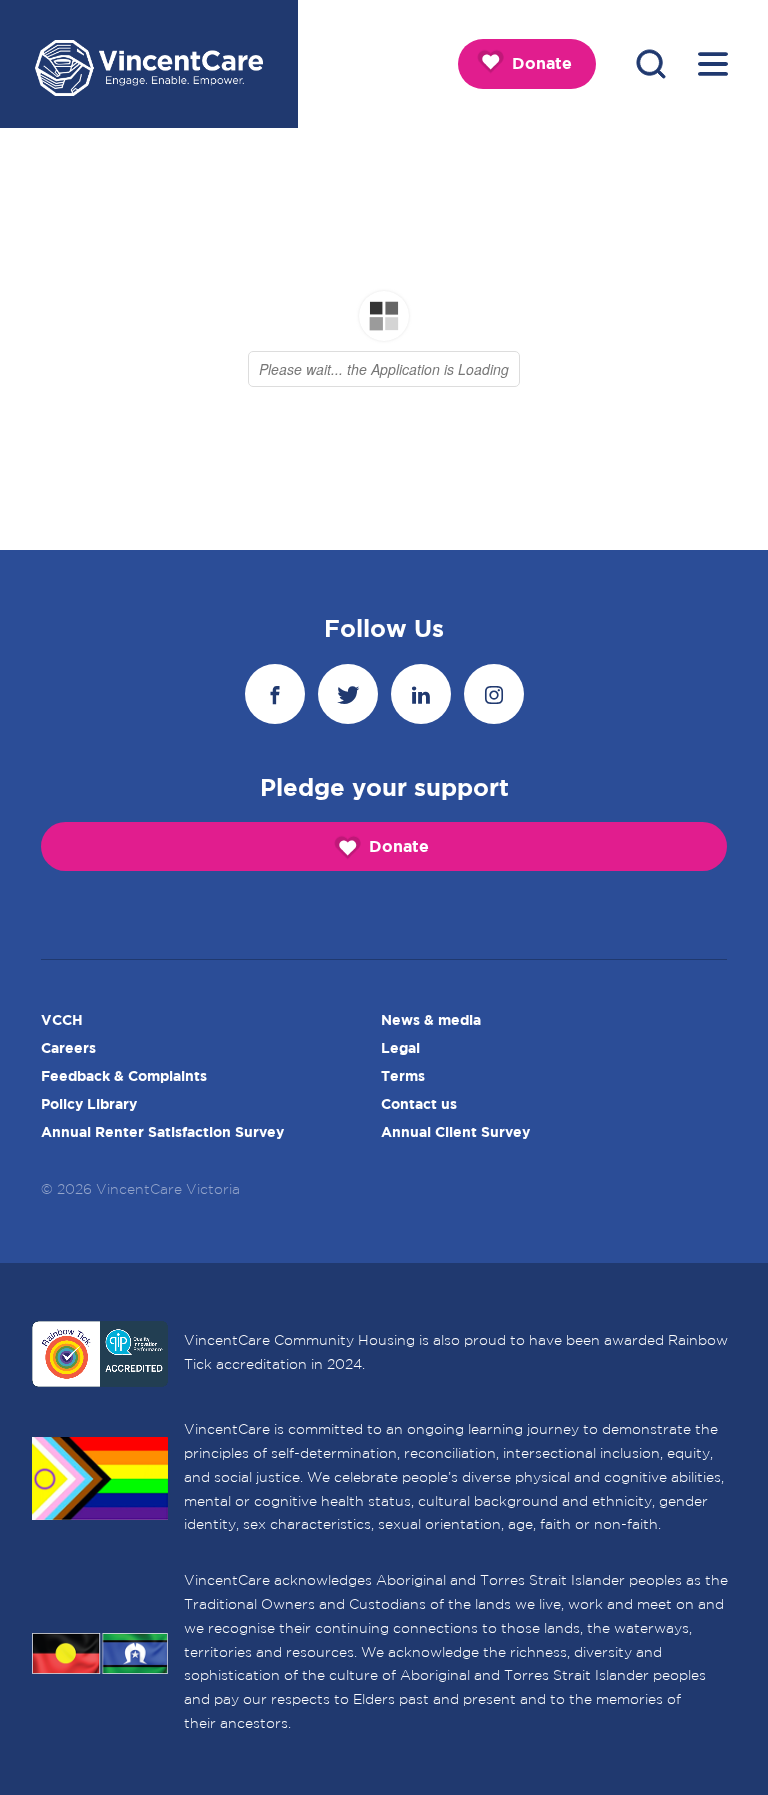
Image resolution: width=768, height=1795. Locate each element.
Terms (403, 1077)
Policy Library (89, 1105)
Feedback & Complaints (124, 1077)
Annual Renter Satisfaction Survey (162, 1133)
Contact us (419, 1105)
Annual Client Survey (455, 1133)
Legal (400, 1049)
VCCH (62, 1021)
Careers (68, 1049)
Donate (542, 64)
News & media (431, 1021)
